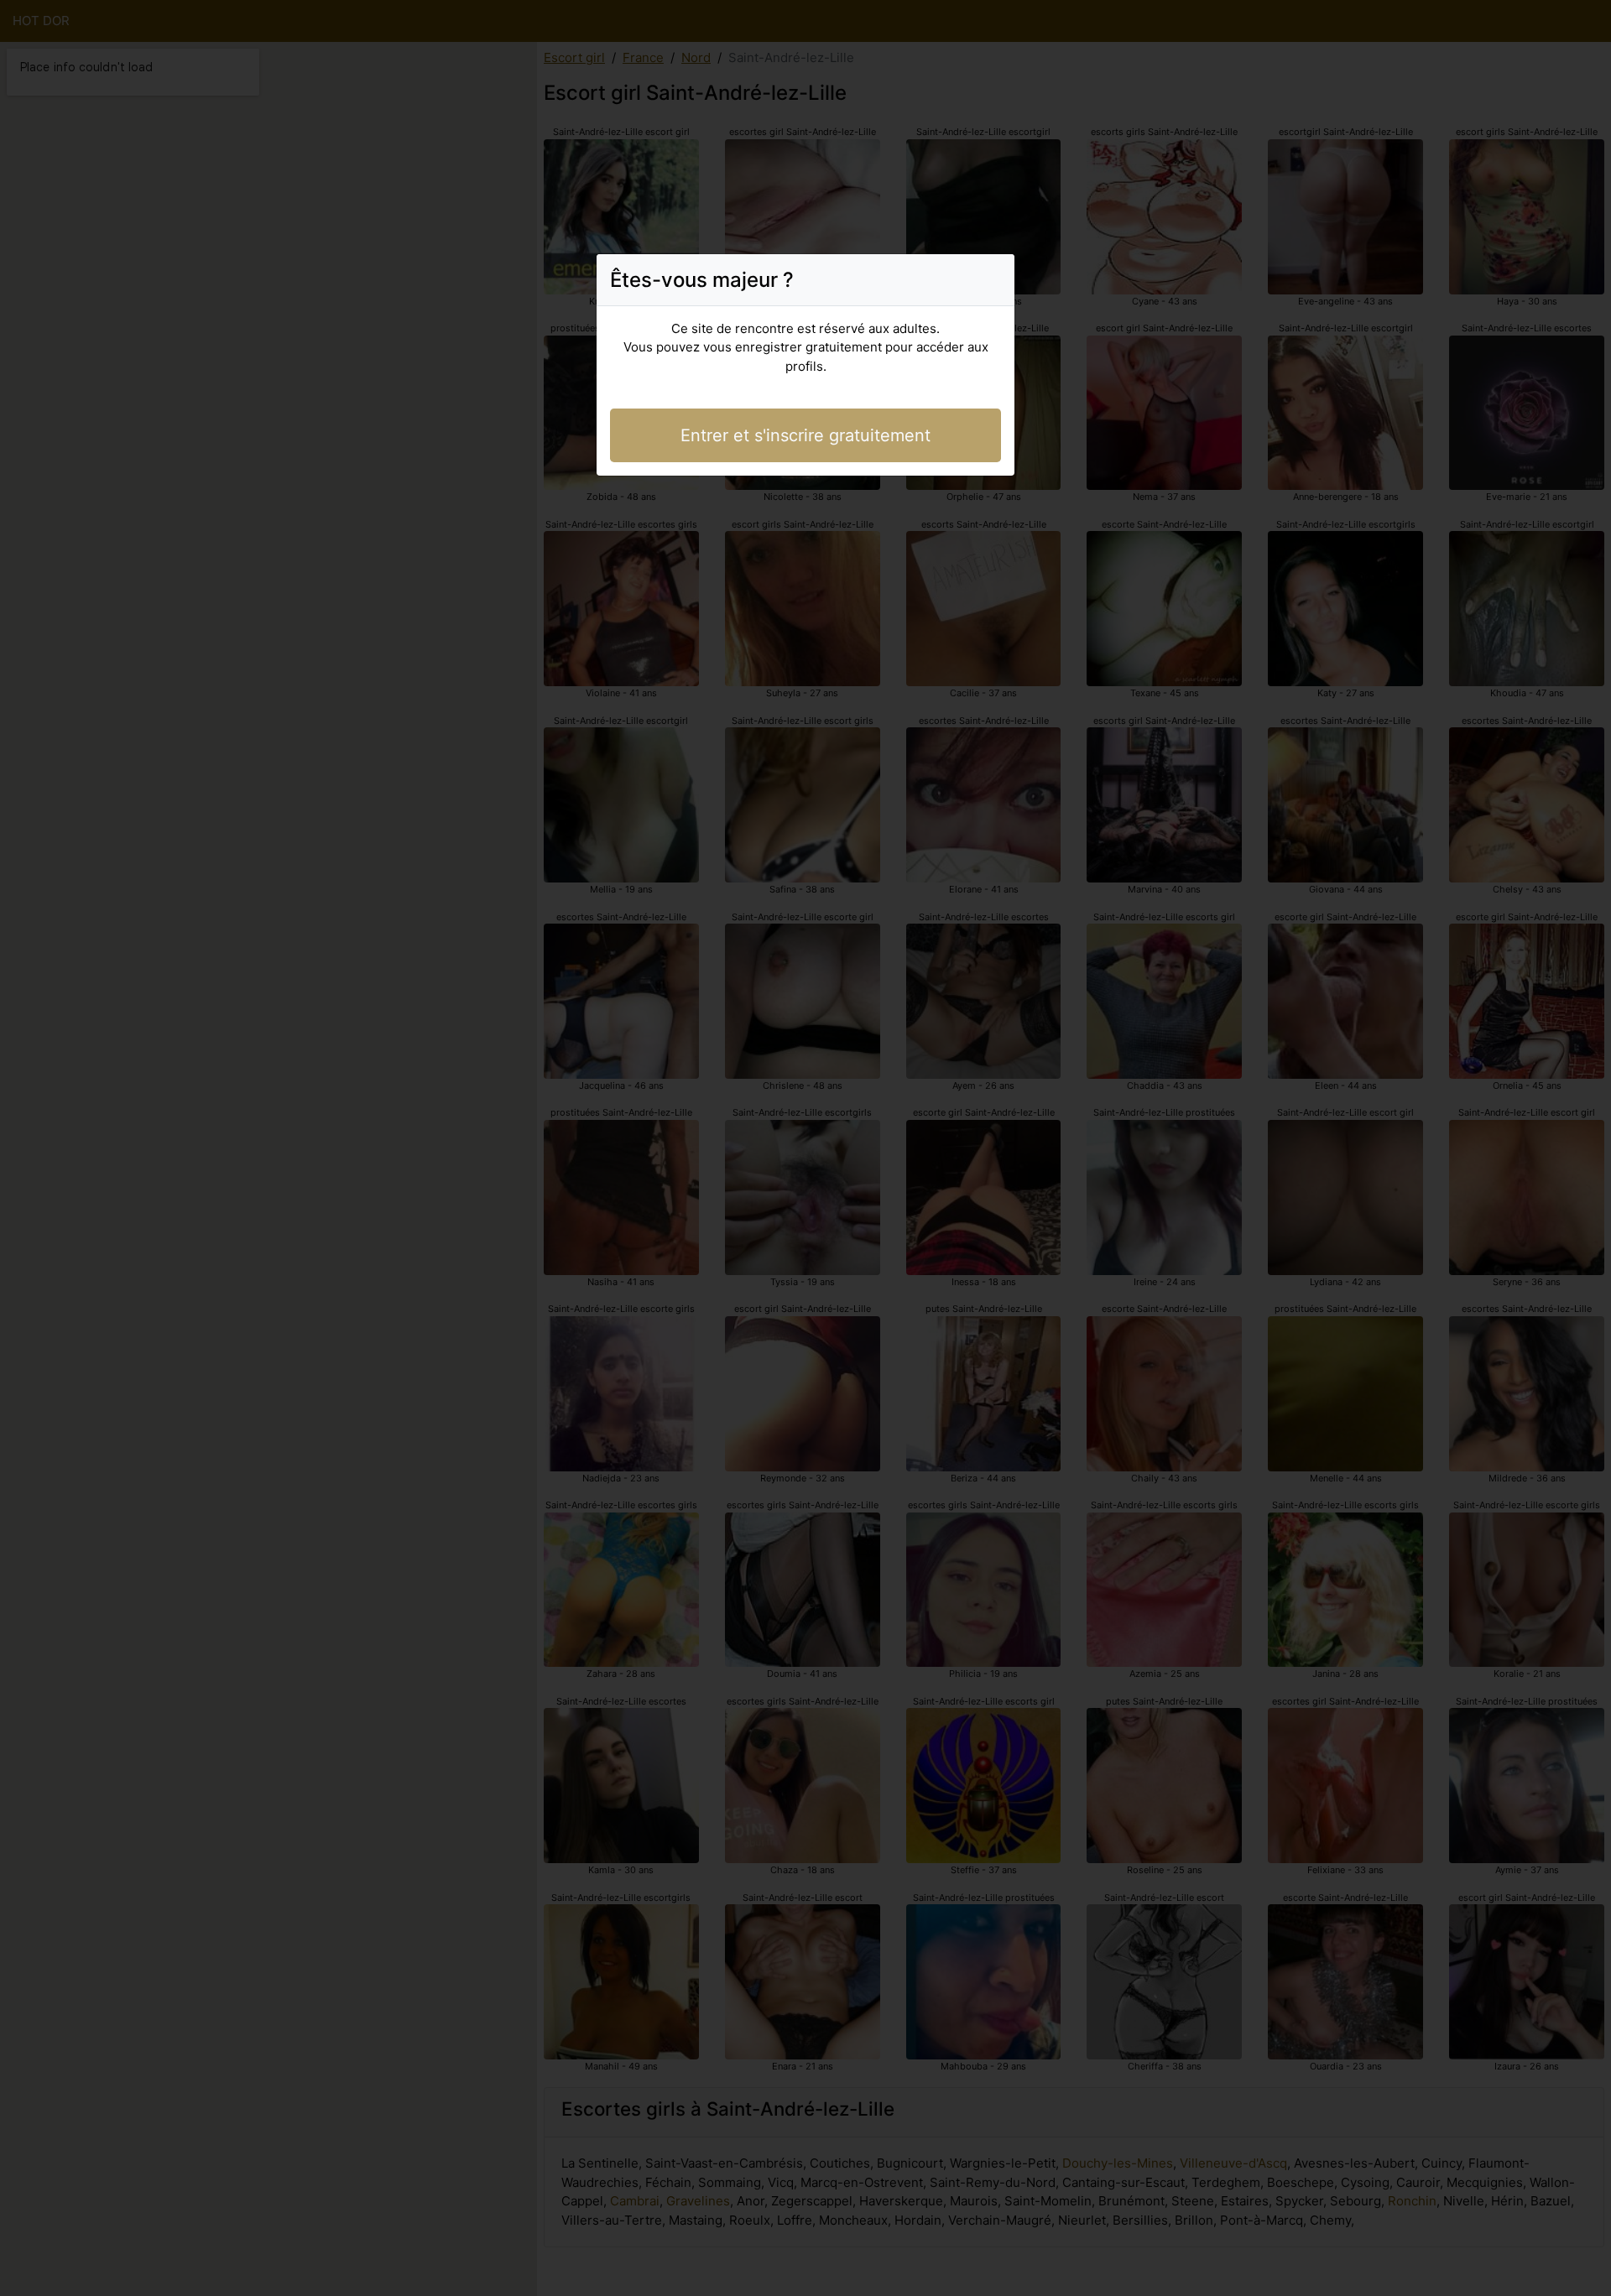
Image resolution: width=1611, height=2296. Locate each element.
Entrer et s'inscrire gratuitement (805, 435)
